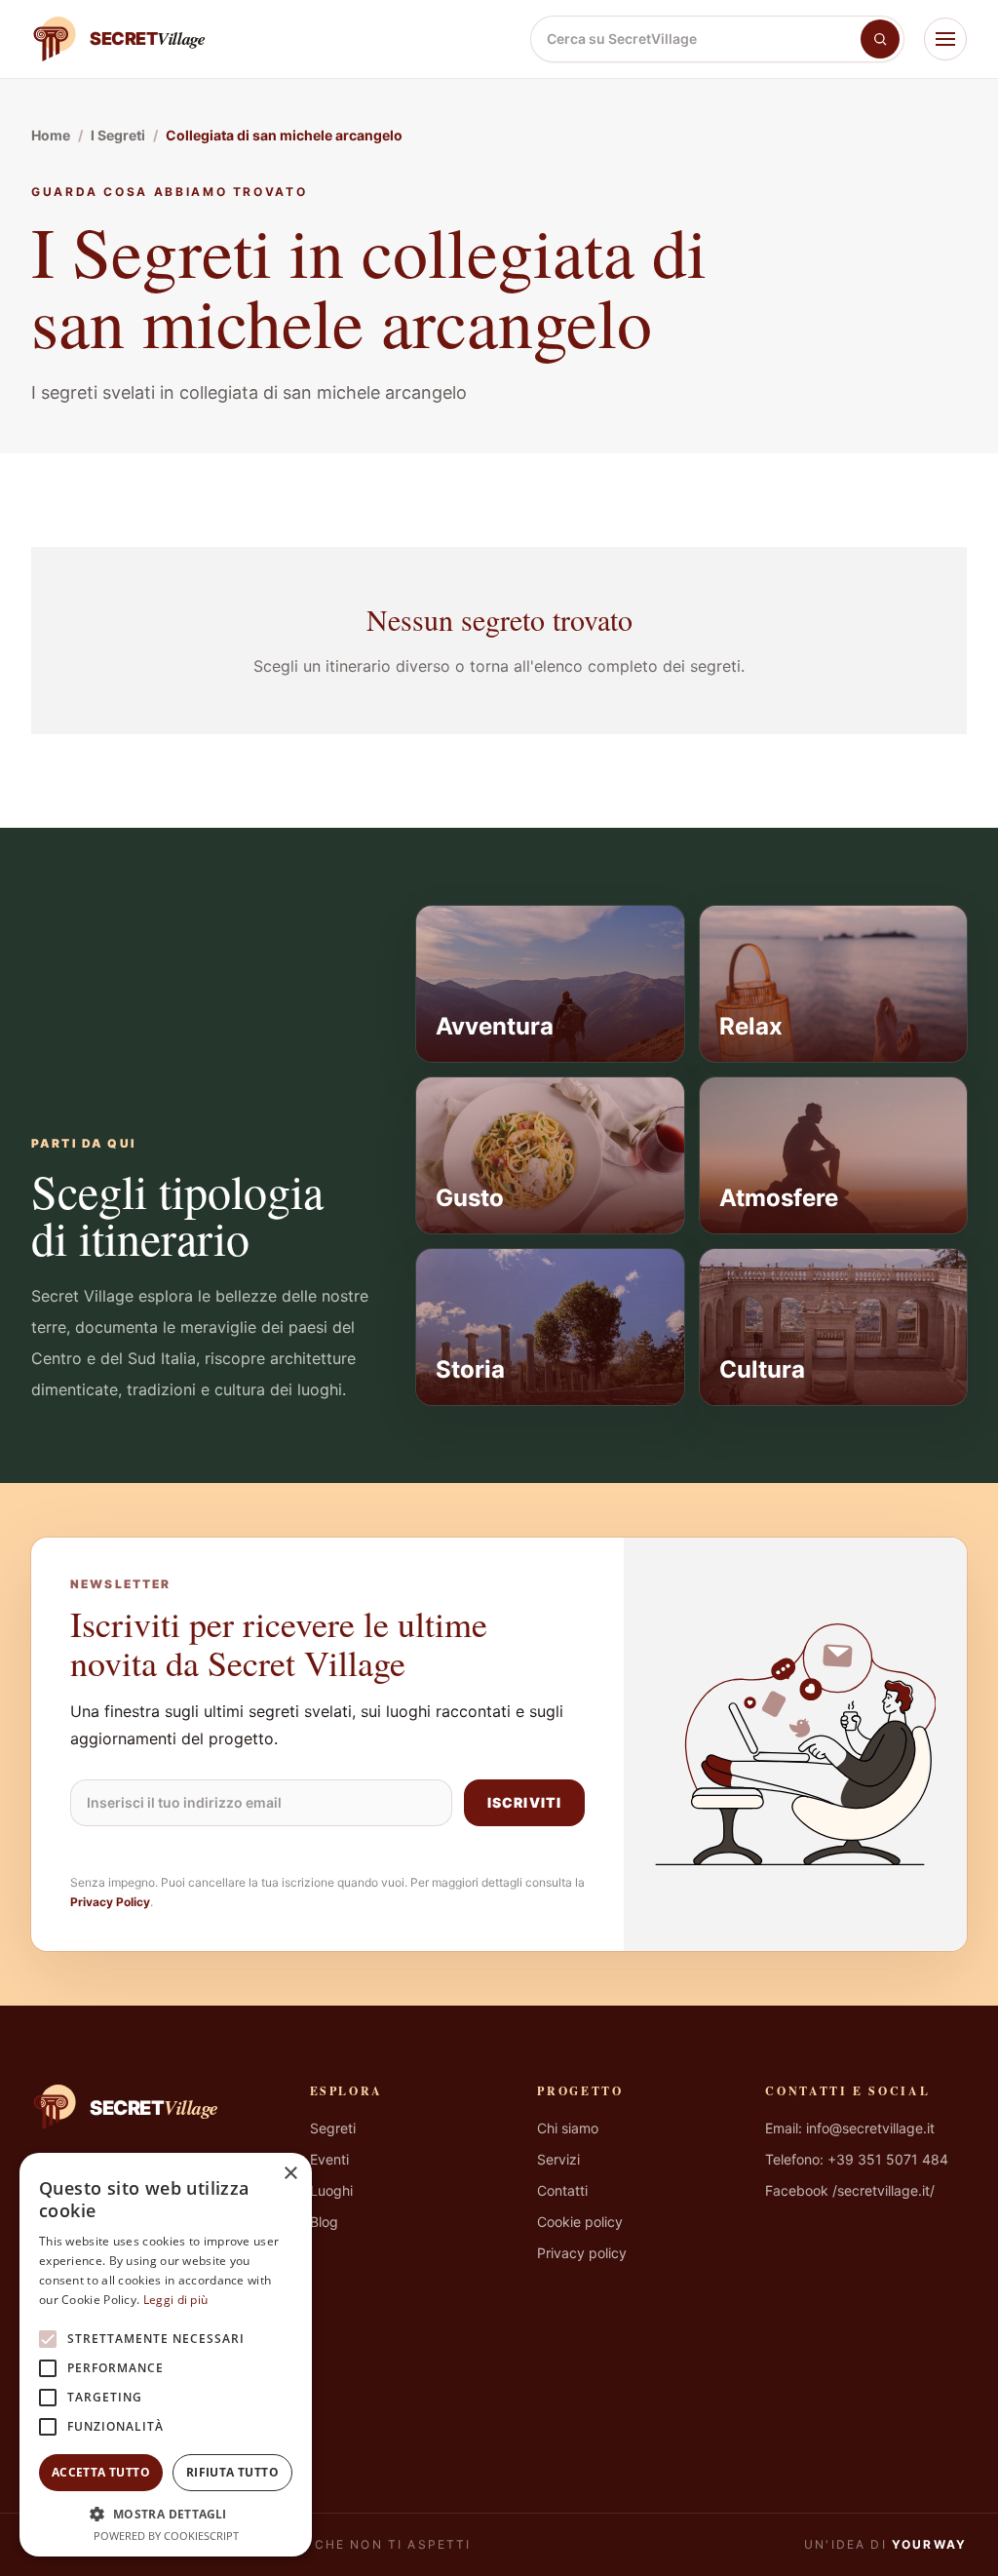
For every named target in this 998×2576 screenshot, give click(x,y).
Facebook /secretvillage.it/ (850, 2190)
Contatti (562, 2190)
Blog (324, 2222)
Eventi (329, 2159)
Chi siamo (568, 2128)
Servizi (558, 2159)
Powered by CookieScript (166, 2536)
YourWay (929, 2544)
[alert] (166, 2355)
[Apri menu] (945, 39)
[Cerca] (880, 39)
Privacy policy (582, 2253)
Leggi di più (176, 2300)
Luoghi (331, 2190)
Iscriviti (524, 1802)
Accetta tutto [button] (101, 2472)
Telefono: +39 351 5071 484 (857, 2159)
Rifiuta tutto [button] (232, 2472)
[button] (166, 2514)
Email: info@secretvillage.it (850, 2128)
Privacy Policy (110, 1902)
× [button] (290, 2174)
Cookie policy (580, 2222)
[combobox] (696, 39)
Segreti (333, 2128)
